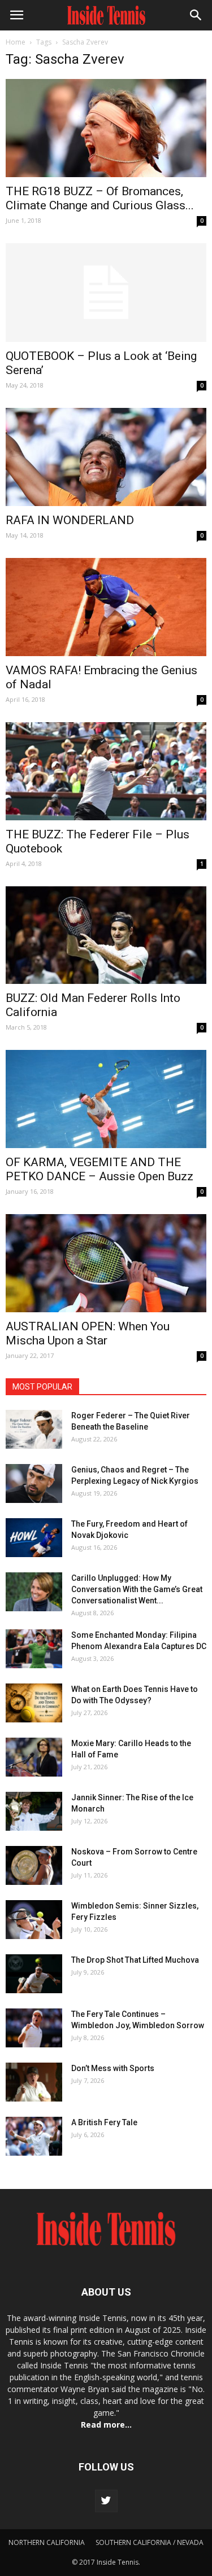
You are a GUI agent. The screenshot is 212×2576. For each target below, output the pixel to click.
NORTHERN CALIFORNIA (47, 2542)
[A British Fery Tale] (34, 2136)
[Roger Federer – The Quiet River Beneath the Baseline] (34, 1429)
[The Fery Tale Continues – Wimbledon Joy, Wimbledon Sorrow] (34, 2028)
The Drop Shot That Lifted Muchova (135, 1960)
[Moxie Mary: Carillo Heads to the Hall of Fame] (34, 1757)
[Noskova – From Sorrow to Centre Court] (34, 1865)
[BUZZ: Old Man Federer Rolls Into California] (106, 935)
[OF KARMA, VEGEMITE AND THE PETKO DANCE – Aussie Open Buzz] (106, 1099)
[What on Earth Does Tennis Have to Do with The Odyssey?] (34, 1703)
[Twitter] (106, 2501)
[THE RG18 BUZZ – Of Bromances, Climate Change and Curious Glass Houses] (106, 128)
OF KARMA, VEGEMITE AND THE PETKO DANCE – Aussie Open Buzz (99, 1169)
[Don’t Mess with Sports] (34, 2082)
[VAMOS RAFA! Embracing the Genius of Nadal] (106, 607)
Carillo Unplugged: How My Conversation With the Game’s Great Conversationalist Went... (137, 1589)
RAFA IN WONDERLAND (70, 520)
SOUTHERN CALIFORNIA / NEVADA (150, 2542)
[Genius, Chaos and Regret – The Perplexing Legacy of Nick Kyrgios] (34, 1483)
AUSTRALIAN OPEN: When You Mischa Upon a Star (88, 1333)
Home (16, 42)
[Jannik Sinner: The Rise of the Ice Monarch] (34, 1811)
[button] (196, 15)
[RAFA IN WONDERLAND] (106, 457)
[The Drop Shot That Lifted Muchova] (34, 1974)
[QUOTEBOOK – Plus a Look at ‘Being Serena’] (106, 293)
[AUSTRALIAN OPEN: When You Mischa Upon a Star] (106, 1263)
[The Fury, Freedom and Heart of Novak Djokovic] (34, 1538)
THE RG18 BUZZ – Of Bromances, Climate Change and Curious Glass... (100, 198)
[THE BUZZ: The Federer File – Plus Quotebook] (106, 771)
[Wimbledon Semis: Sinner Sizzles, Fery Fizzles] (34, 1920)
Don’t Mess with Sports (113, 2068)
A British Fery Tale (104, 2122)
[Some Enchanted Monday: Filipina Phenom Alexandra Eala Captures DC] (34, 1649)
